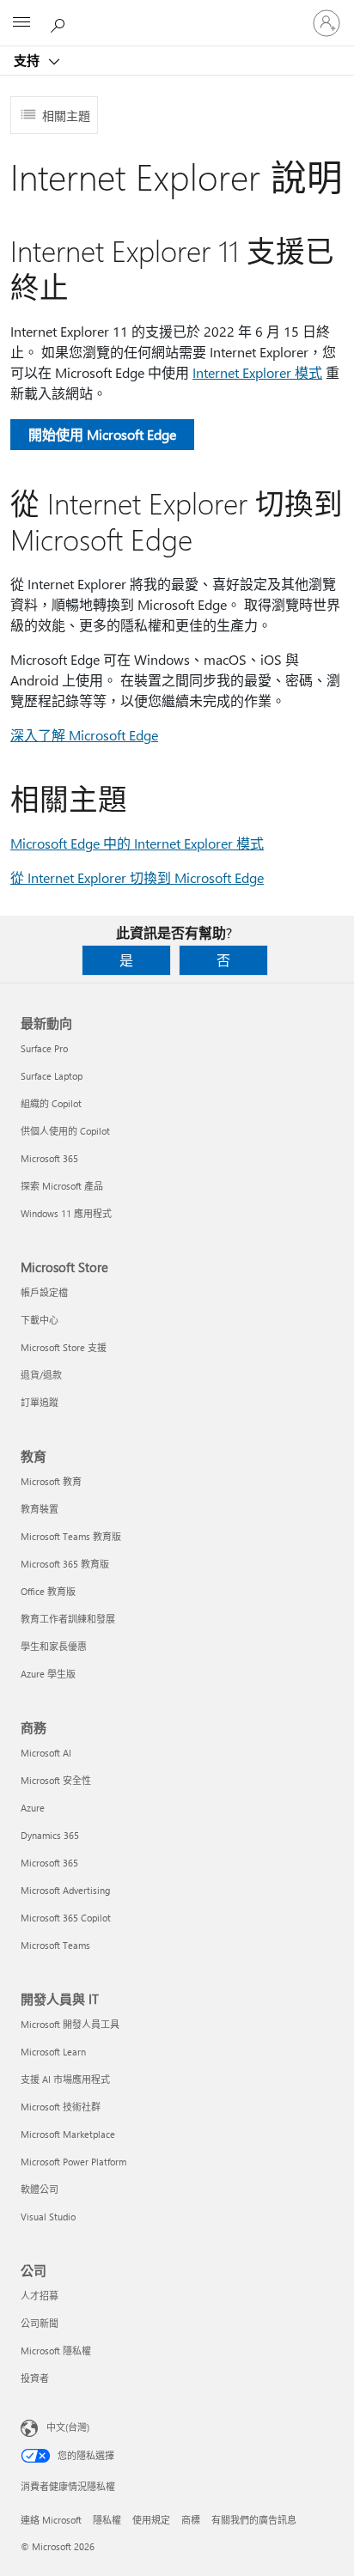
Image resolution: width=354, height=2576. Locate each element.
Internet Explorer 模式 (257, 372)
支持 (28, 60)
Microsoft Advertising (65, 1890)
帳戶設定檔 (44, 1292)
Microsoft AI (46, 1753)
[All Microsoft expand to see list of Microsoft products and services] (21, 23)
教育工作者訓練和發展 (68, 1619)
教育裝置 (40, 1509)
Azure (33, 1808)
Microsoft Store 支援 (64, 1347)
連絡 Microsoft (51, 2520)
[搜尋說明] (60, 22)
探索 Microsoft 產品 (62, 1186)
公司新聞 (40, 2323)
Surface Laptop (52, 1076)
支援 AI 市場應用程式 (65, 2079)
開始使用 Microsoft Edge (102, 434)
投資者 (35, 2378)
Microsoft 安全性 (56, 1780)
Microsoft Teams (55, 1945)
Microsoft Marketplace (68, 2134)
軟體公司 (40, 2189)
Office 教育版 (48, 1591)
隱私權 (107, 2520)
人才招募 (40, 2296)
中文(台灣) (68, 2427)
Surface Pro (44, 1048)
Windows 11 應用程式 (66, 1213)
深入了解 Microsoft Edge (84, 735)
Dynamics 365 (50, 1835)
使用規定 (151, 2520)
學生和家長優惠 (54, 1646)
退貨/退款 (41, 1375)
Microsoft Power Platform (73, 2162)
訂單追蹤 (40, 1402)
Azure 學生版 (48, 1674)
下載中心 (40, 1320)
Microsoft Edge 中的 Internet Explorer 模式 (137, 843)
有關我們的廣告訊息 (254, 2520)
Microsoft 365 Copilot (66, 1918)
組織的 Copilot (51, 1103)
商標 (191, 2520)
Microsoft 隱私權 (56, 2351)
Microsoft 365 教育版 (65, 1564)
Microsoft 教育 (51, 1481)
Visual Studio (48, 2217)
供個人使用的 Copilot (65, 1131)
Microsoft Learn (53, 2052)
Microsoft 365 (49, 1158)
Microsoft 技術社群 (61, 2107)
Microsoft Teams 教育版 (71, 1536)
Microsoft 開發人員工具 (70, 2024)
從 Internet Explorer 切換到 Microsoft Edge (137, 877)
